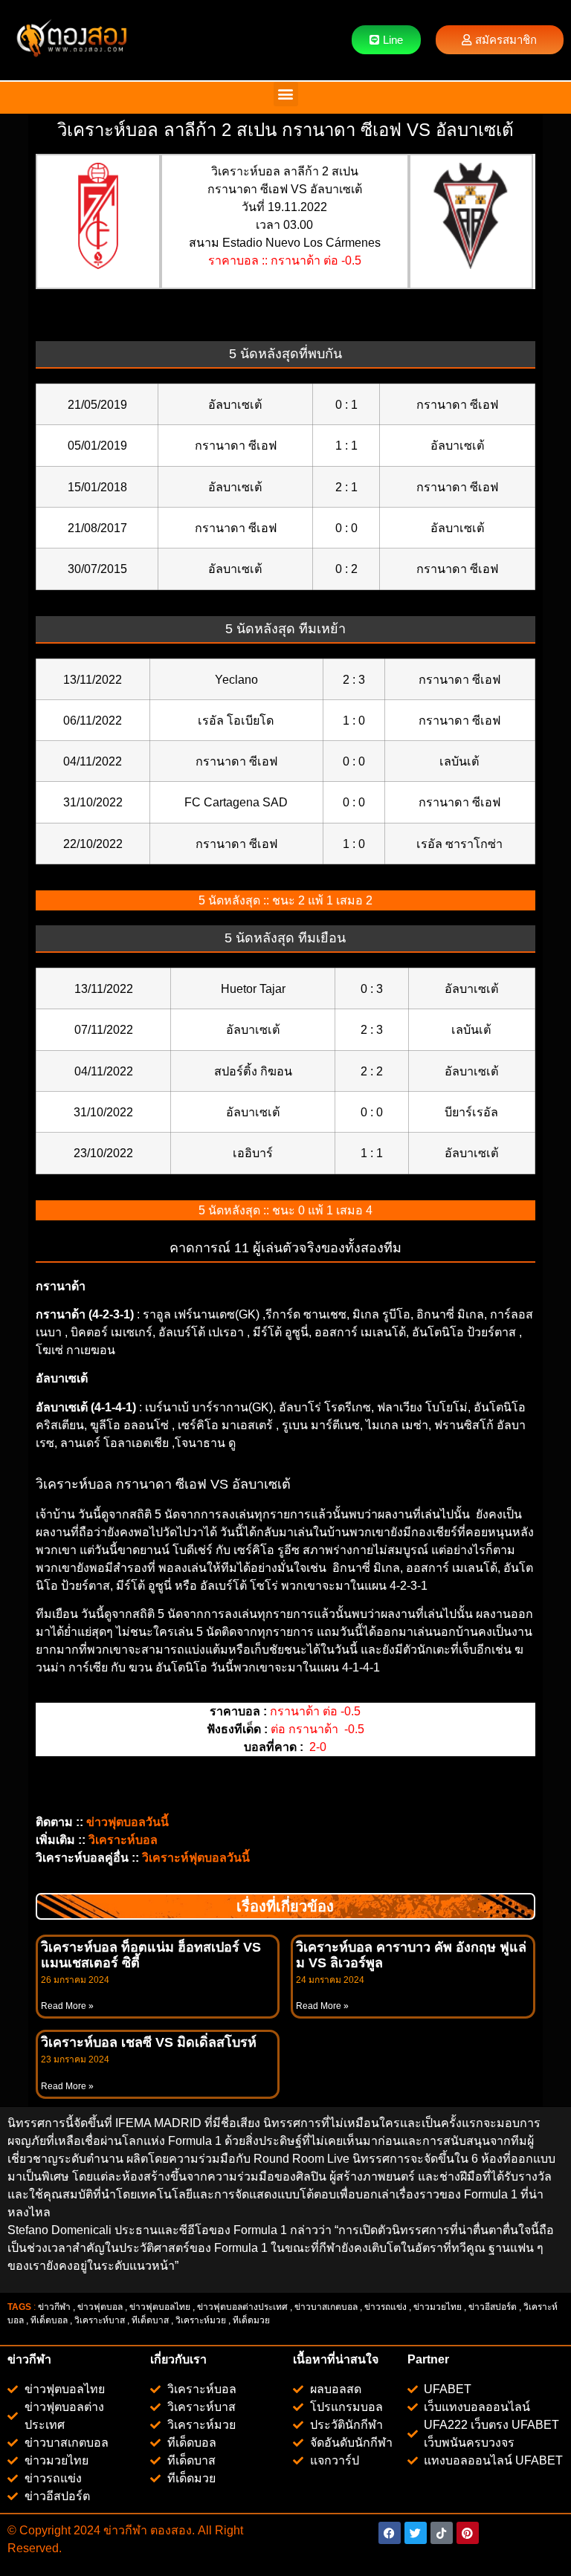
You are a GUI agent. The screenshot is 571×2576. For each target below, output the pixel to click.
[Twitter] (416, 2533)
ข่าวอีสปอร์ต (493, 2307)
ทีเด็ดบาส (150, 2320)
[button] (286, 94)
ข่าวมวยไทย (438, 2307)
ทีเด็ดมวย (252, 2320)
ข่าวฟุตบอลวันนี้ (128, 1822)
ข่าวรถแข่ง (385, 2307)
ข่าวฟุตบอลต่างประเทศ (242, 2307)
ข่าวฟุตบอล (100, 2307)
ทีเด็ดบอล (49, 2320)
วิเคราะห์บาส (100, 2320)
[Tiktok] (442, 2533)
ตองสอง (170, 2530)
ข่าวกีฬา (54, 2307)
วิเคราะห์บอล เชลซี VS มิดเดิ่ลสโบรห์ (149, 2042)
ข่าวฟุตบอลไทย (160, 2307)
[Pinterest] (468, 2533)
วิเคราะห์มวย (201, 2320)
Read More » (67, 2006)
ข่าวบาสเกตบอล (326, 2307)
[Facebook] (390, 2533)
